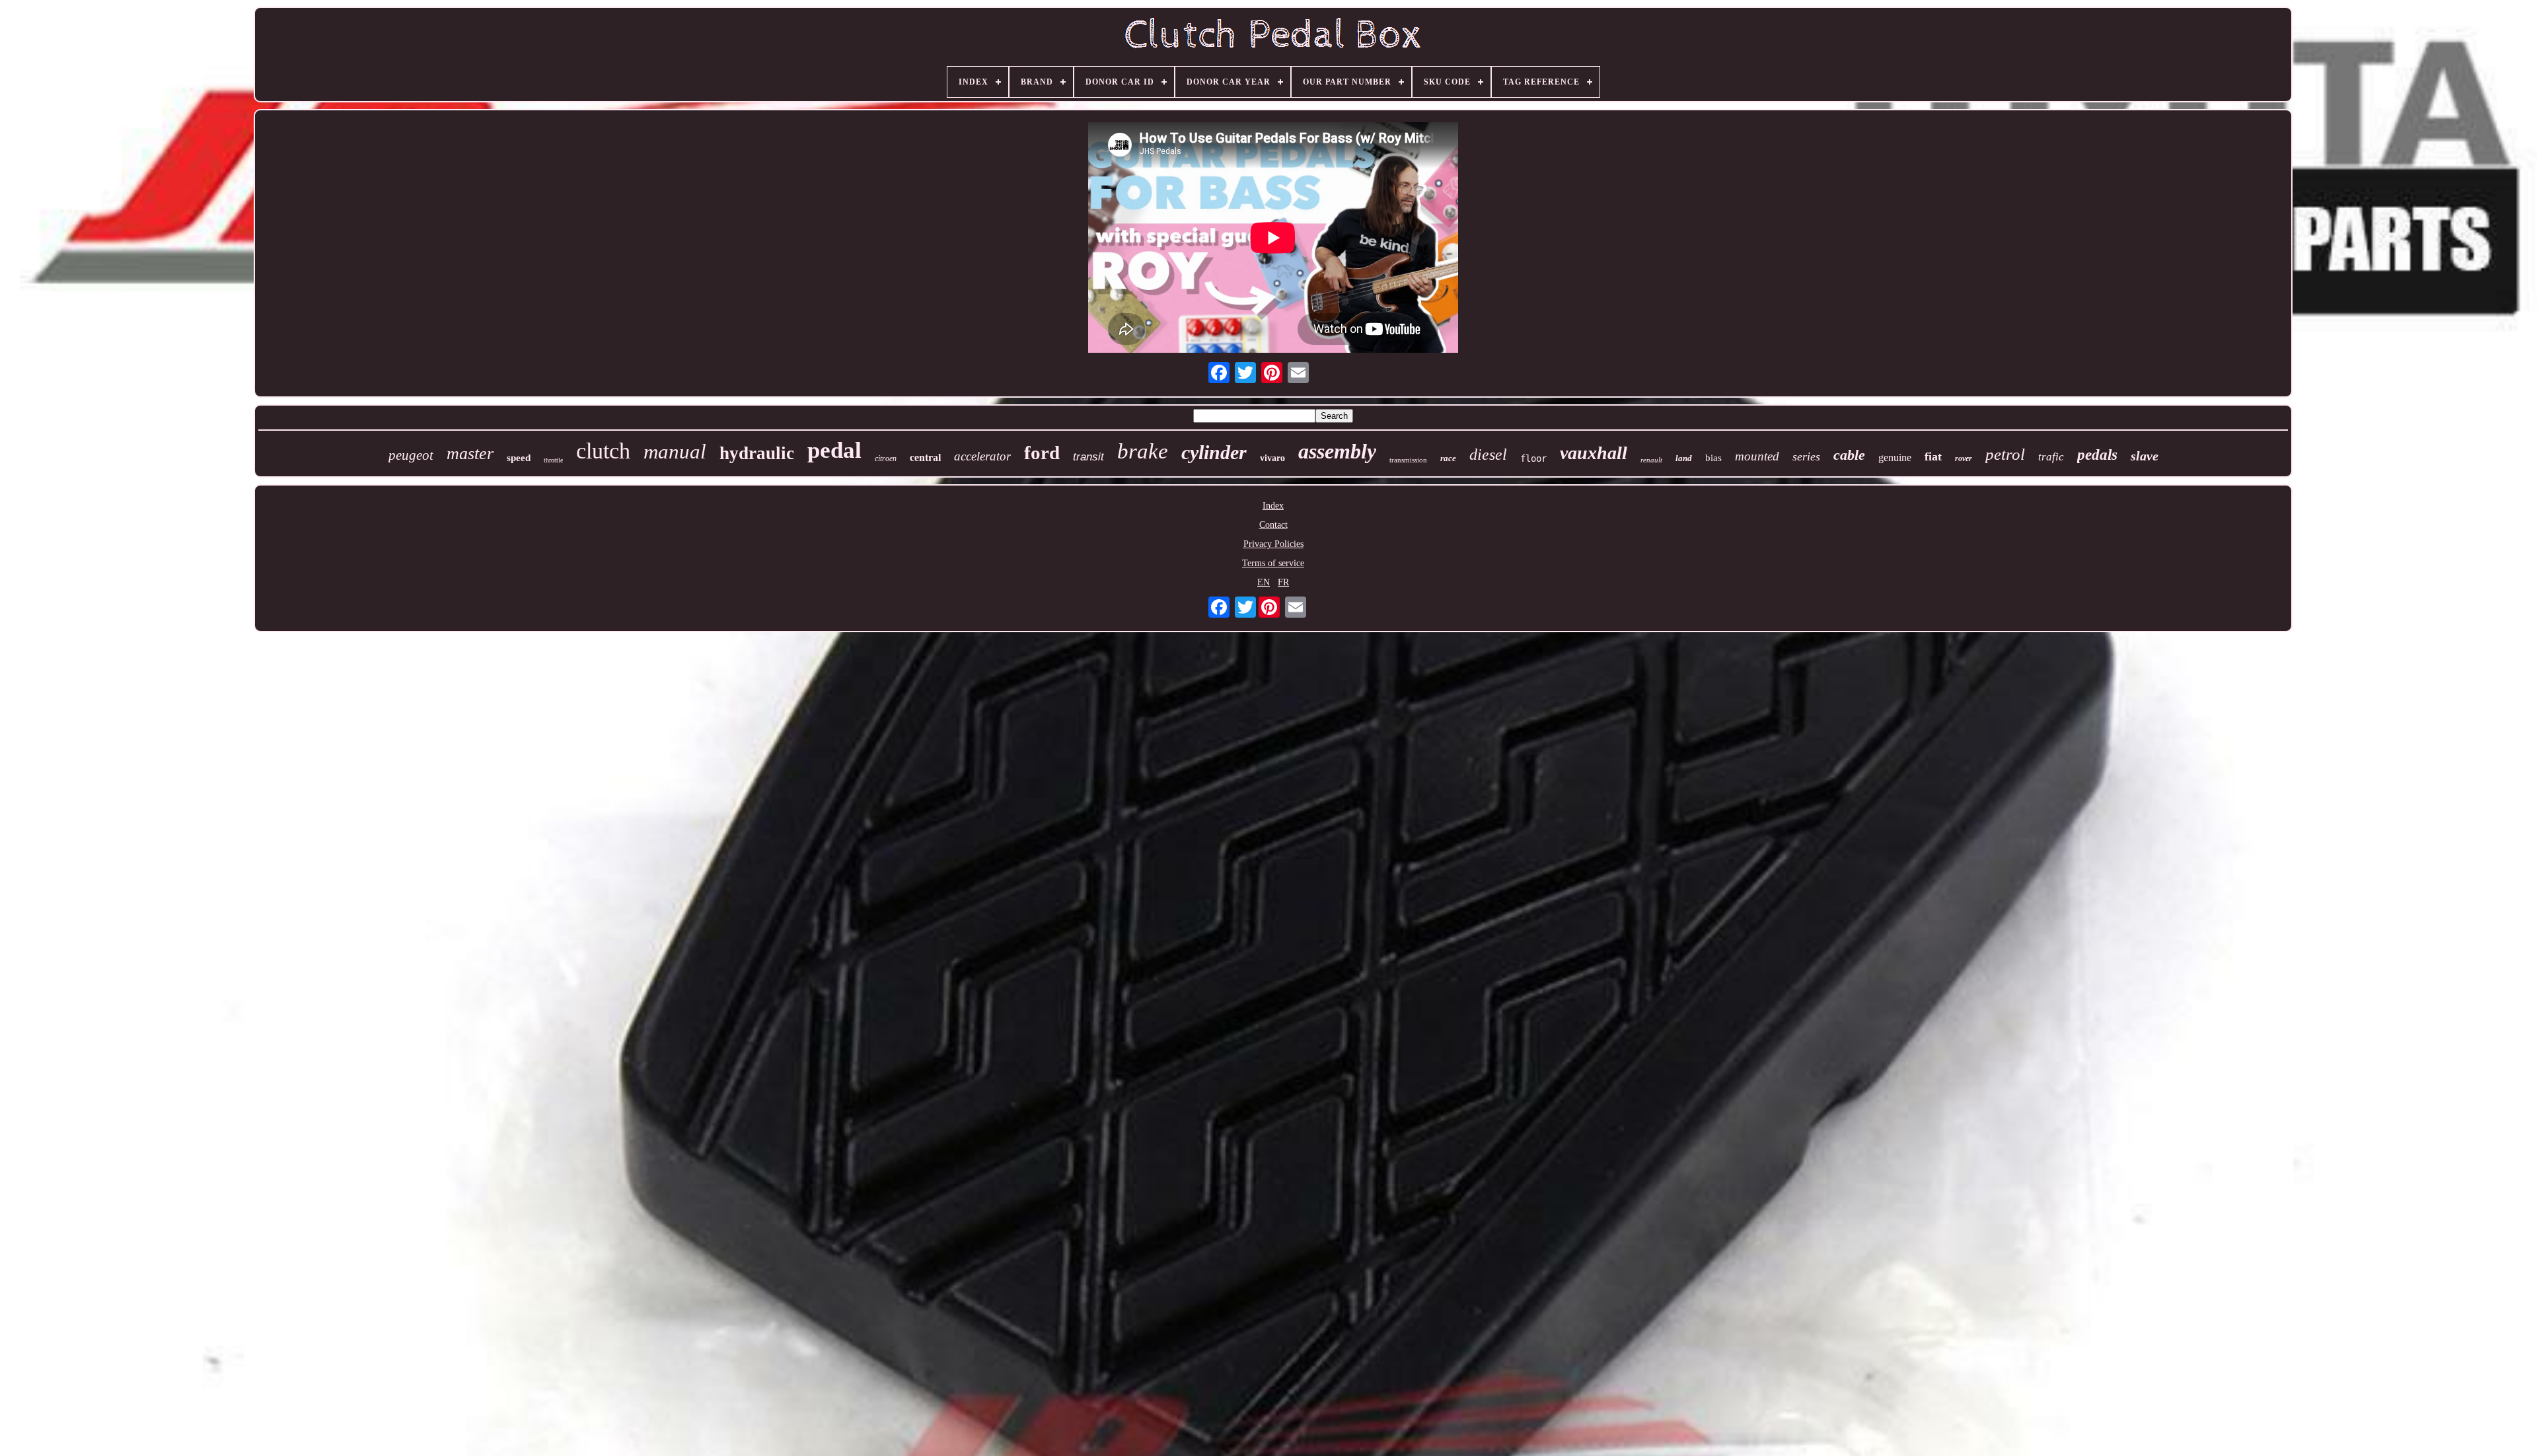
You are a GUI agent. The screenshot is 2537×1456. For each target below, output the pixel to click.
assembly (1337, 451)
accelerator (982, 456)
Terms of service (1273, 563)
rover (1964, 458)
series (1806, 456)
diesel (1488, 455)
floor (1533, 458)
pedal (834, 450)
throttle (553, 460)
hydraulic (757, 453)
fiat (1933, 456)
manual (675, 452)
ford (1042, 453)
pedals (2097, 455)
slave (2145, 456)
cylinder (1214, 452)
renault (1651, 460)
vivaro (1272, 458)
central (925, 457)
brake (1143, 451)
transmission (1408, 460)
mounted (1757, 456)
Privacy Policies (1273, 544)
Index (1273, 506)
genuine (1895, 457)
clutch (603, 451)
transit (1088, 457)
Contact (1273, 525)
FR (1283, 582)
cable (1849, 455)
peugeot (411, 455)
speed (519, 458)
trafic (2051, 457)
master (470, 454)
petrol (2005, 454)
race (1448, 458)
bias (1713, 458)
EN (1264, 582)
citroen (886, 458)
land (1684, 458)
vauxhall (1594, 453)
